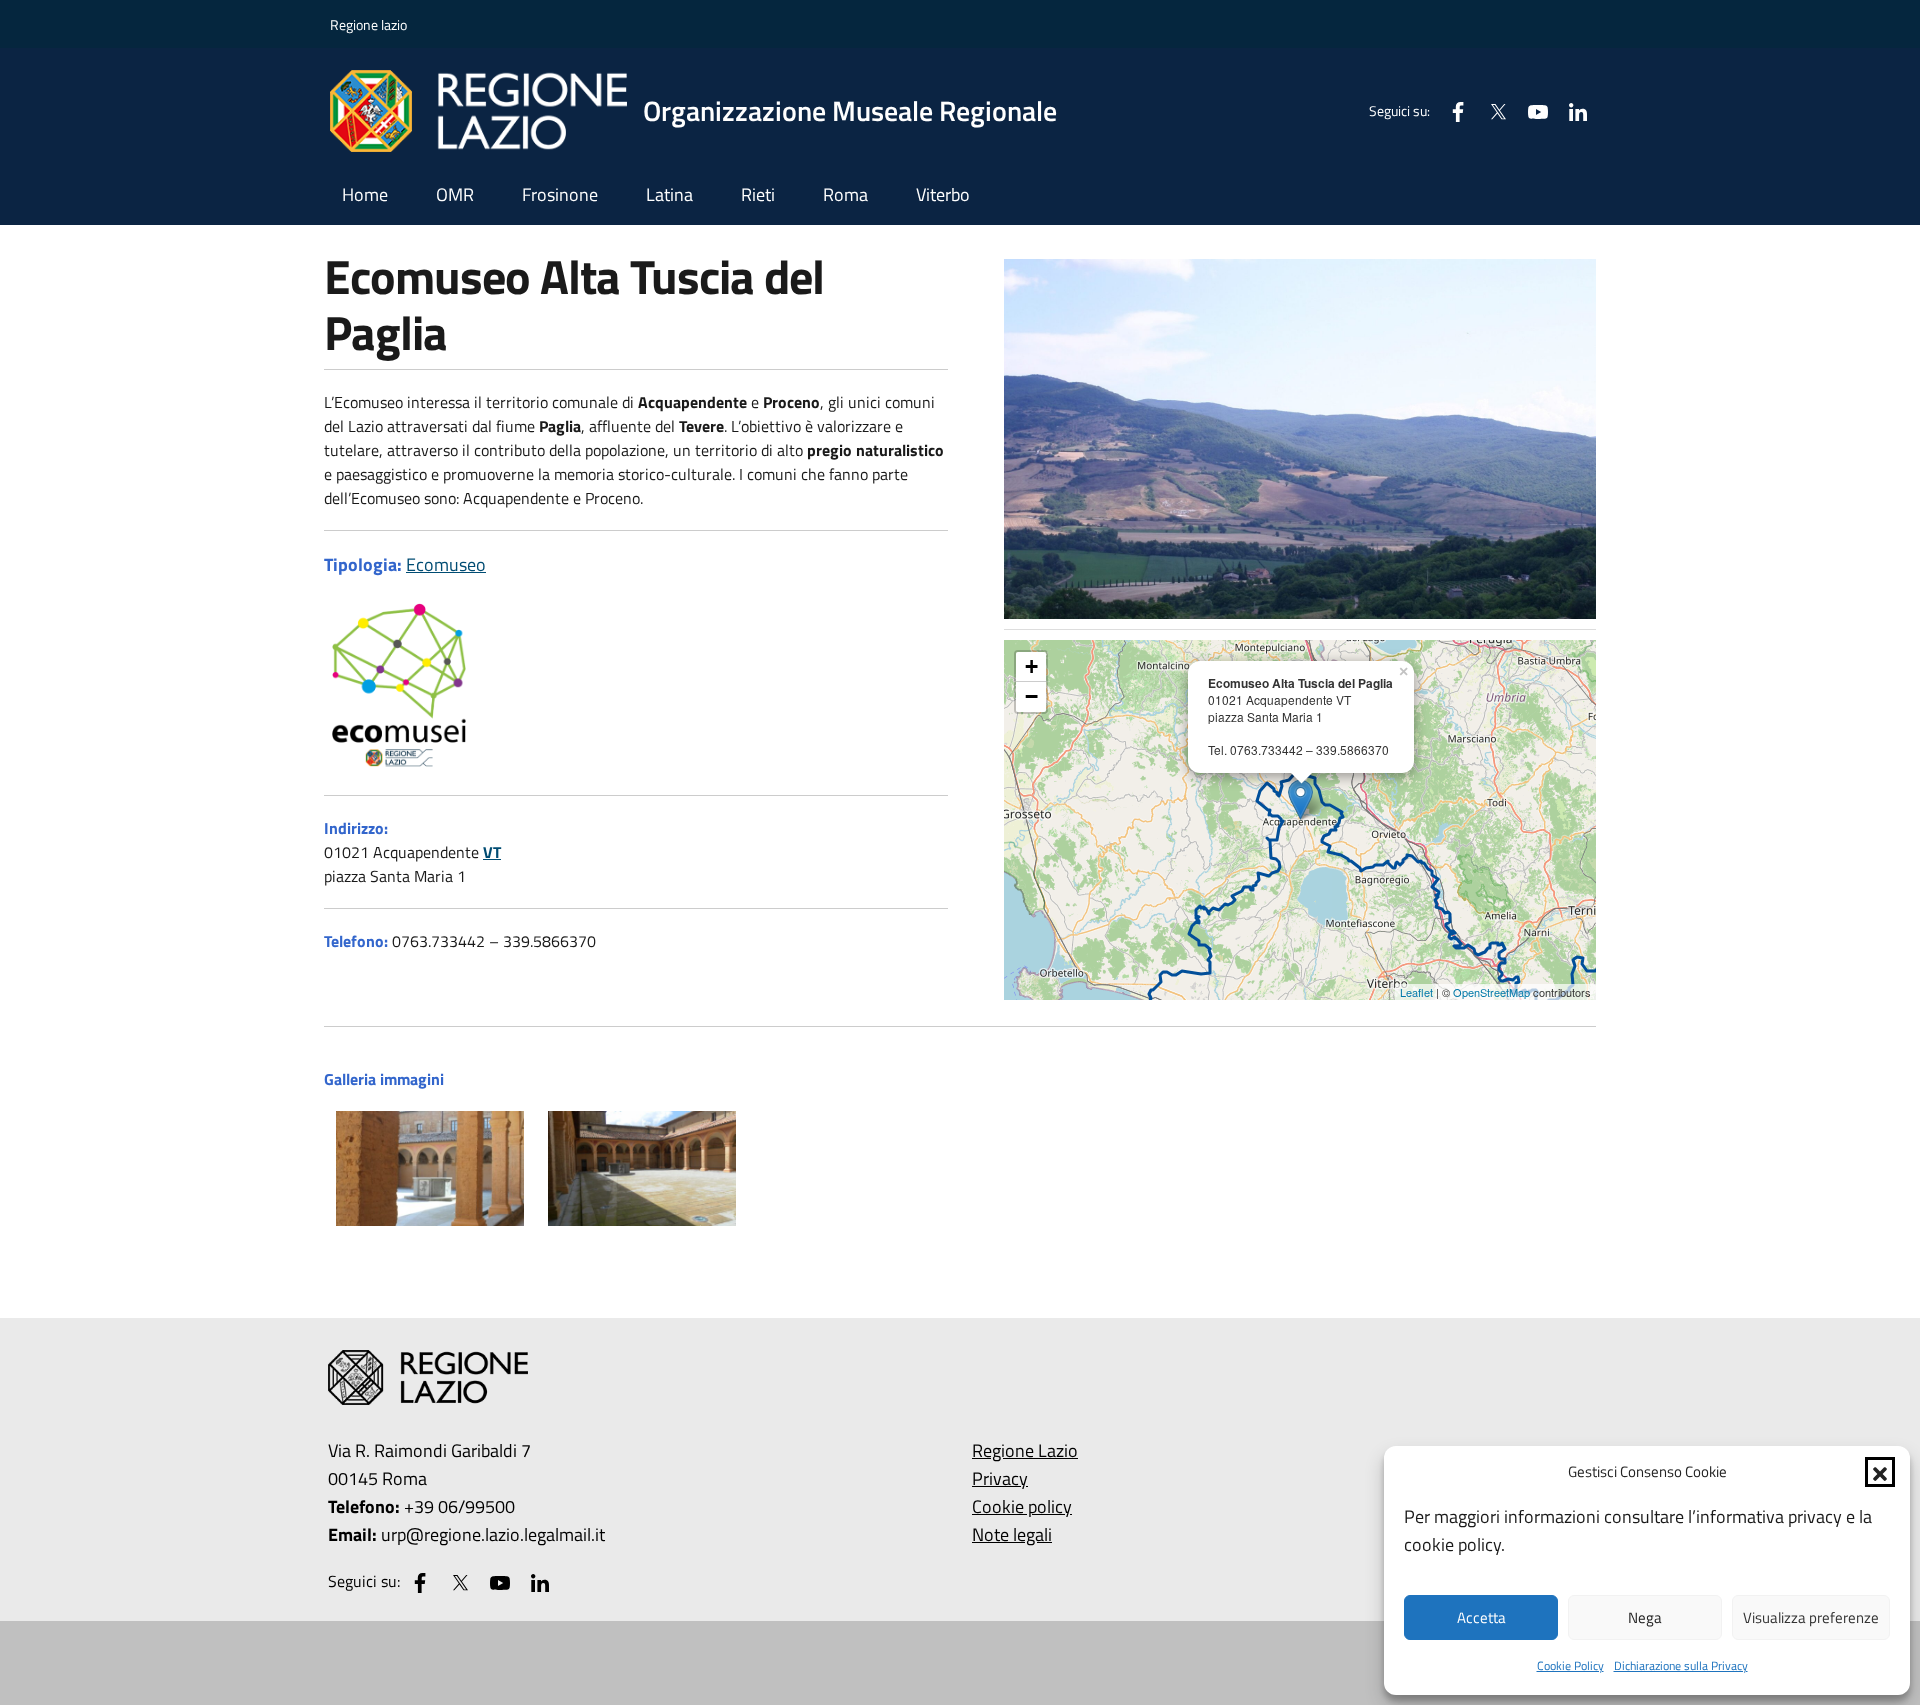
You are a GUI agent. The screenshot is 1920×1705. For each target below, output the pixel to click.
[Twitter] (1490, 110)
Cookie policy (1022, 1506)
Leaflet (1416, 992)
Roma (845, 194)
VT (492, 852)
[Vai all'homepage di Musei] (960, 1377)
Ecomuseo (446, 564)
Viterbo (943, 194)
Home (365, 194)
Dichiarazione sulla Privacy (1681, 1665)
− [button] (1031, 696)
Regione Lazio (1025, 1450)
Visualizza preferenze (1811, 1617)
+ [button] (1031, 666)
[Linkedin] (1570, 110)
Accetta (1481, 1617)
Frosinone (560, 194)
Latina (669, 194)
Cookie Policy (1570, 1665)
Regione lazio (368, 24)
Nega (1645, 1617)
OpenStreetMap (1491, 992)
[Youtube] (1530, 110)
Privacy (1000, 1478)
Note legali (1012, 1534)
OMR (455, 194)
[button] (1880, 1472)
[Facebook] (1450, 110)
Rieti (758, 194)
